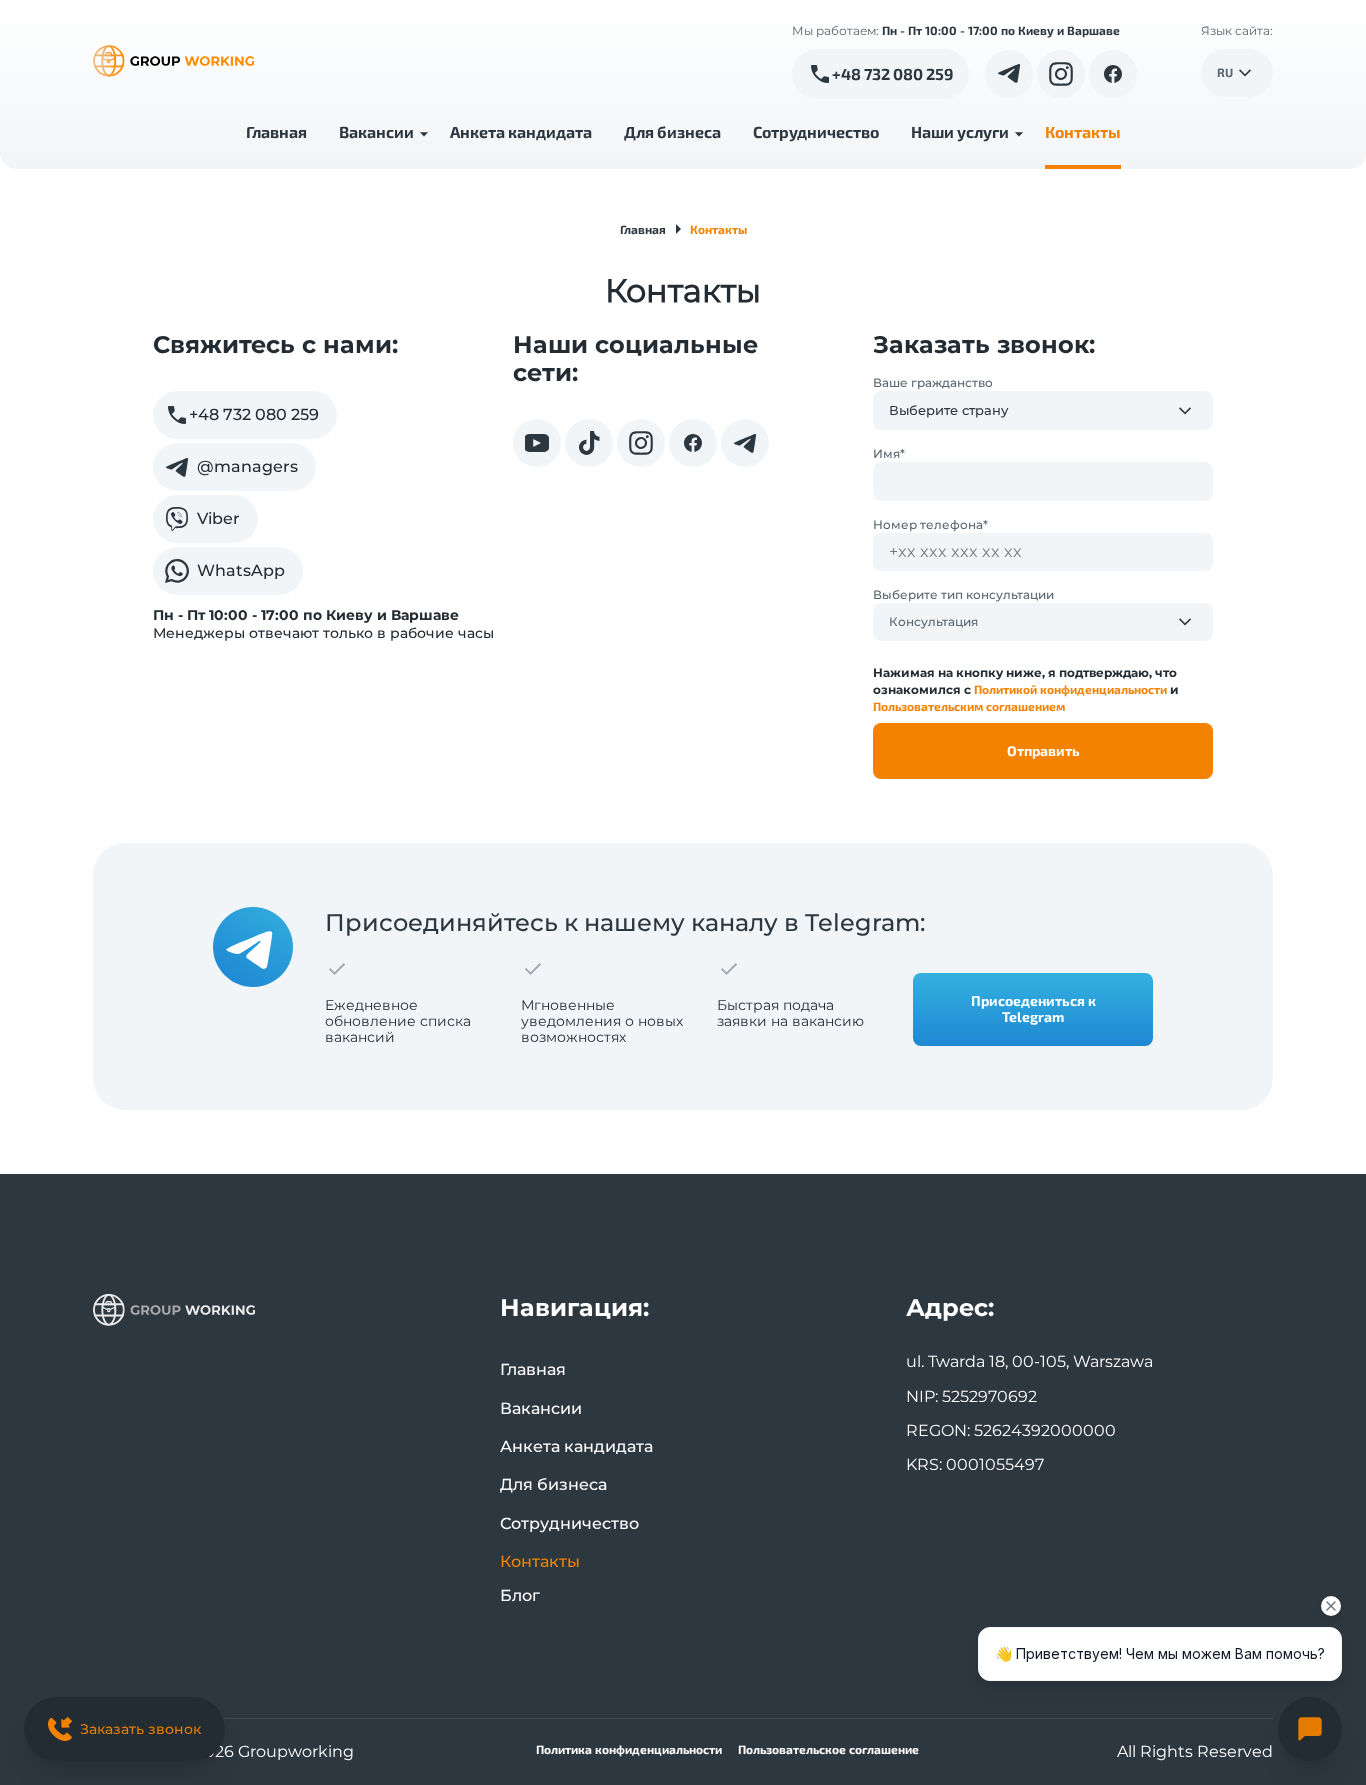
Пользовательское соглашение (828, 1749)
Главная (276, 131)
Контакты (1083, 131)
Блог (520, 1595)
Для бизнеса (672, 131)
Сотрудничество (816, 131)
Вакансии (376, 131)
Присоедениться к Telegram (1033, 1008)
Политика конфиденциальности (629, 1749)
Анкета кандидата (521, 131)
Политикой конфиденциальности (1070, 689)
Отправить (1043, 750)
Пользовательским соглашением (969, 706)
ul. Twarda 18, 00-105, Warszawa (1029, 1361)
